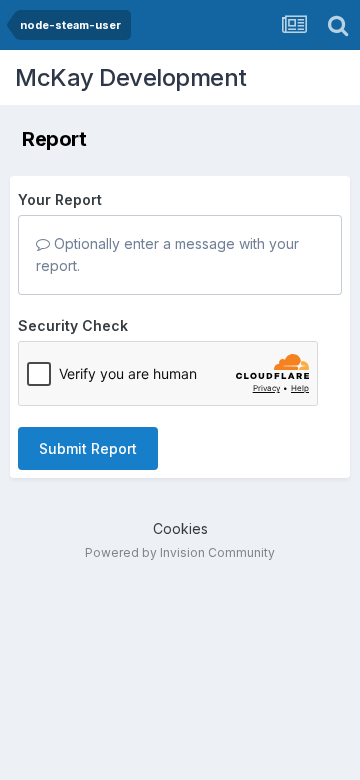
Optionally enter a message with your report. (167, 254)
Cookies (180, 528)
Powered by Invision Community (180, 552)
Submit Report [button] (88, 448)
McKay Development (131, 77)
